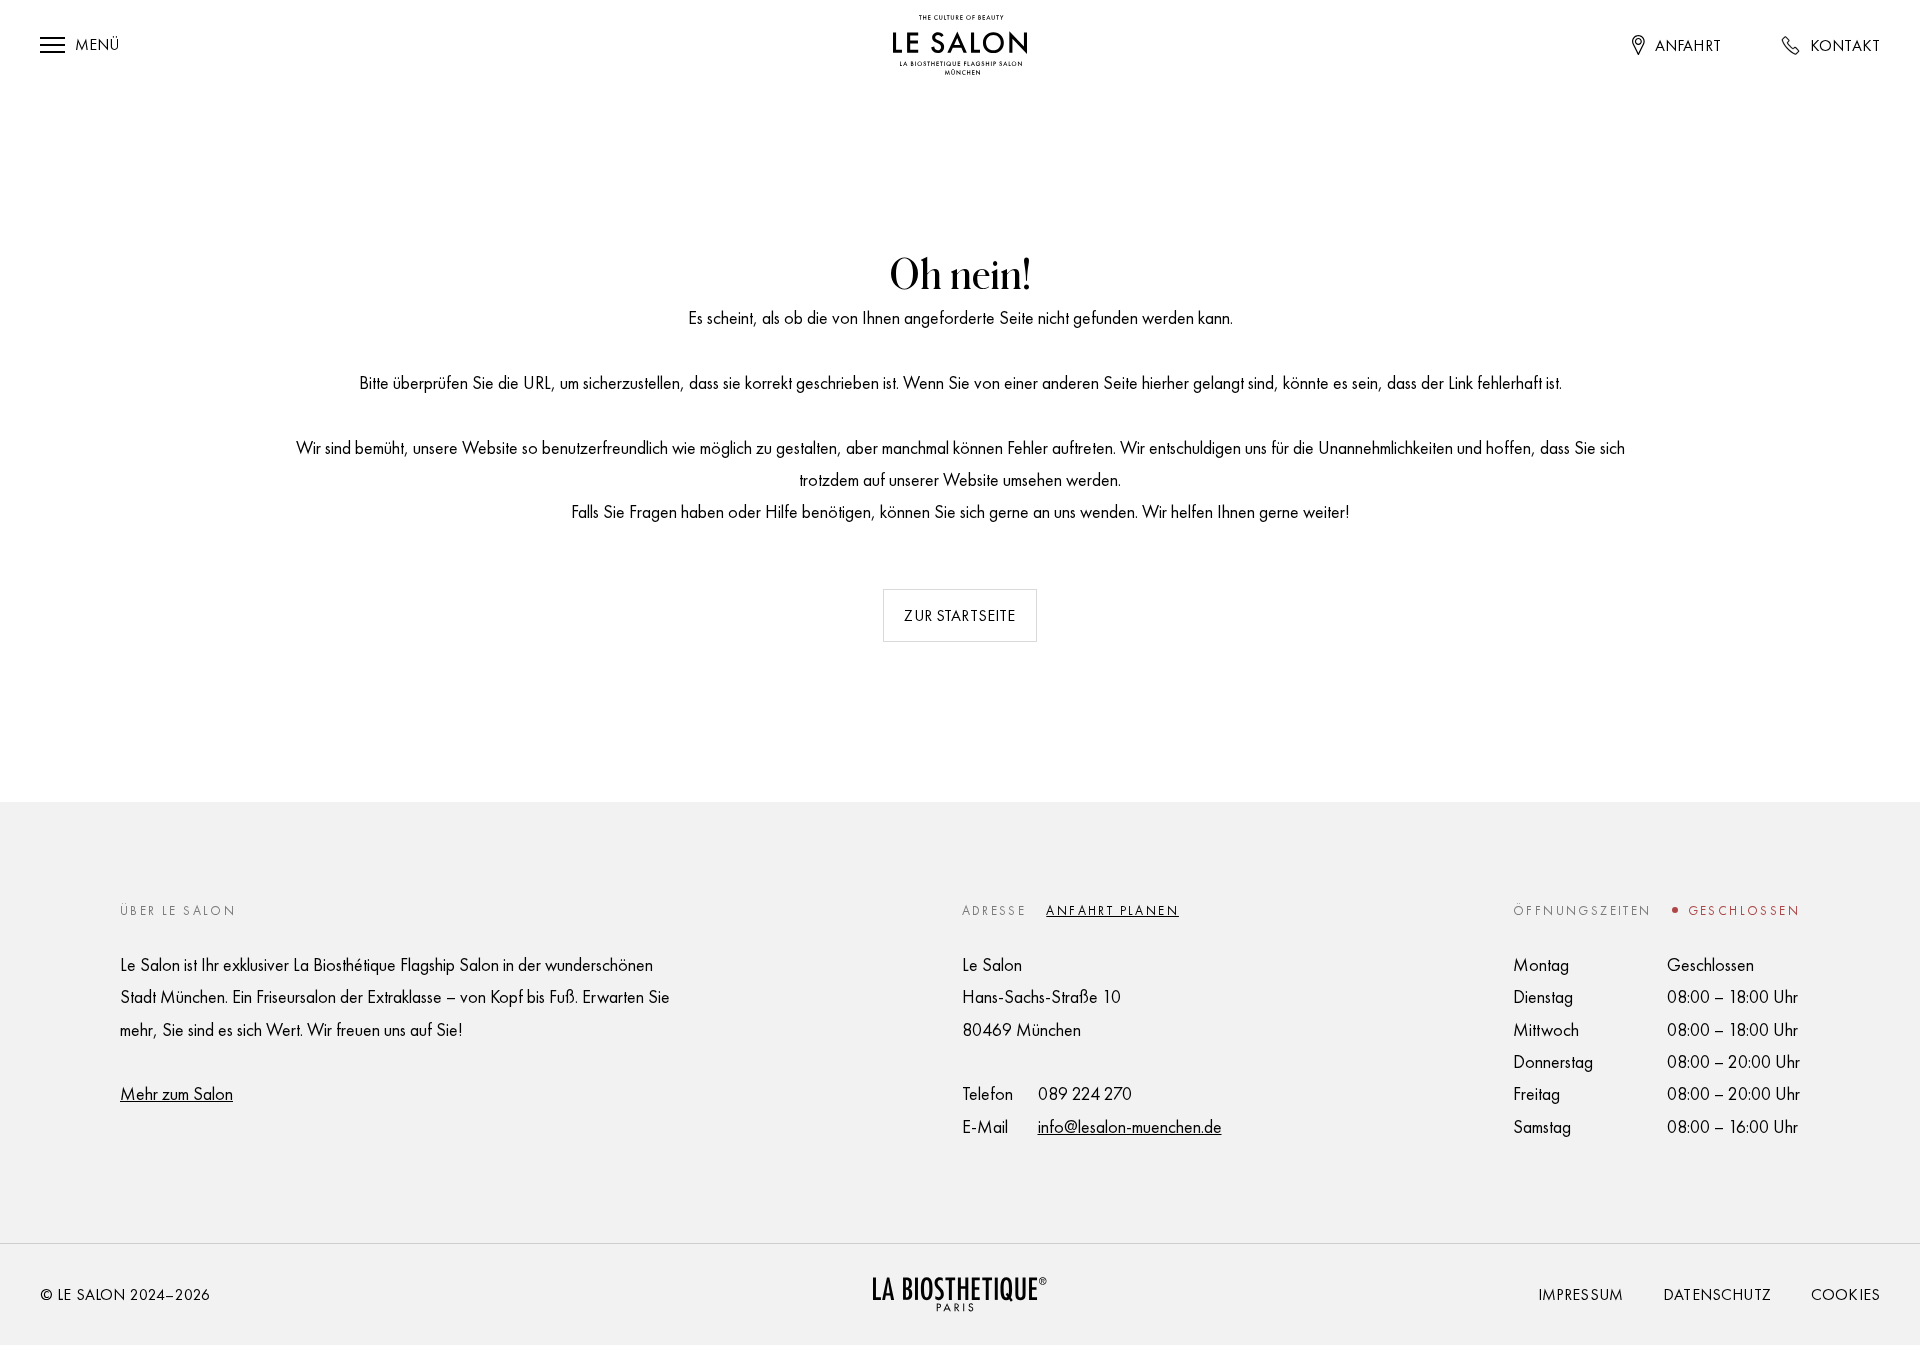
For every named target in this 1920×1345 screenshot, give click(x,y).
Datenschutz (1717, 1294)
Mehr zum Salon (176, 1093)
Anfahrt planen (1112, 910)
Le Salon (91, 1294)
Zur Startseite (959, 615)
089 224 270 (1085, 1093)
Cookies (1845, 1294)
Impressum (1580, 1294)
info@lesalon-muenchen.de (1130, 1126)
